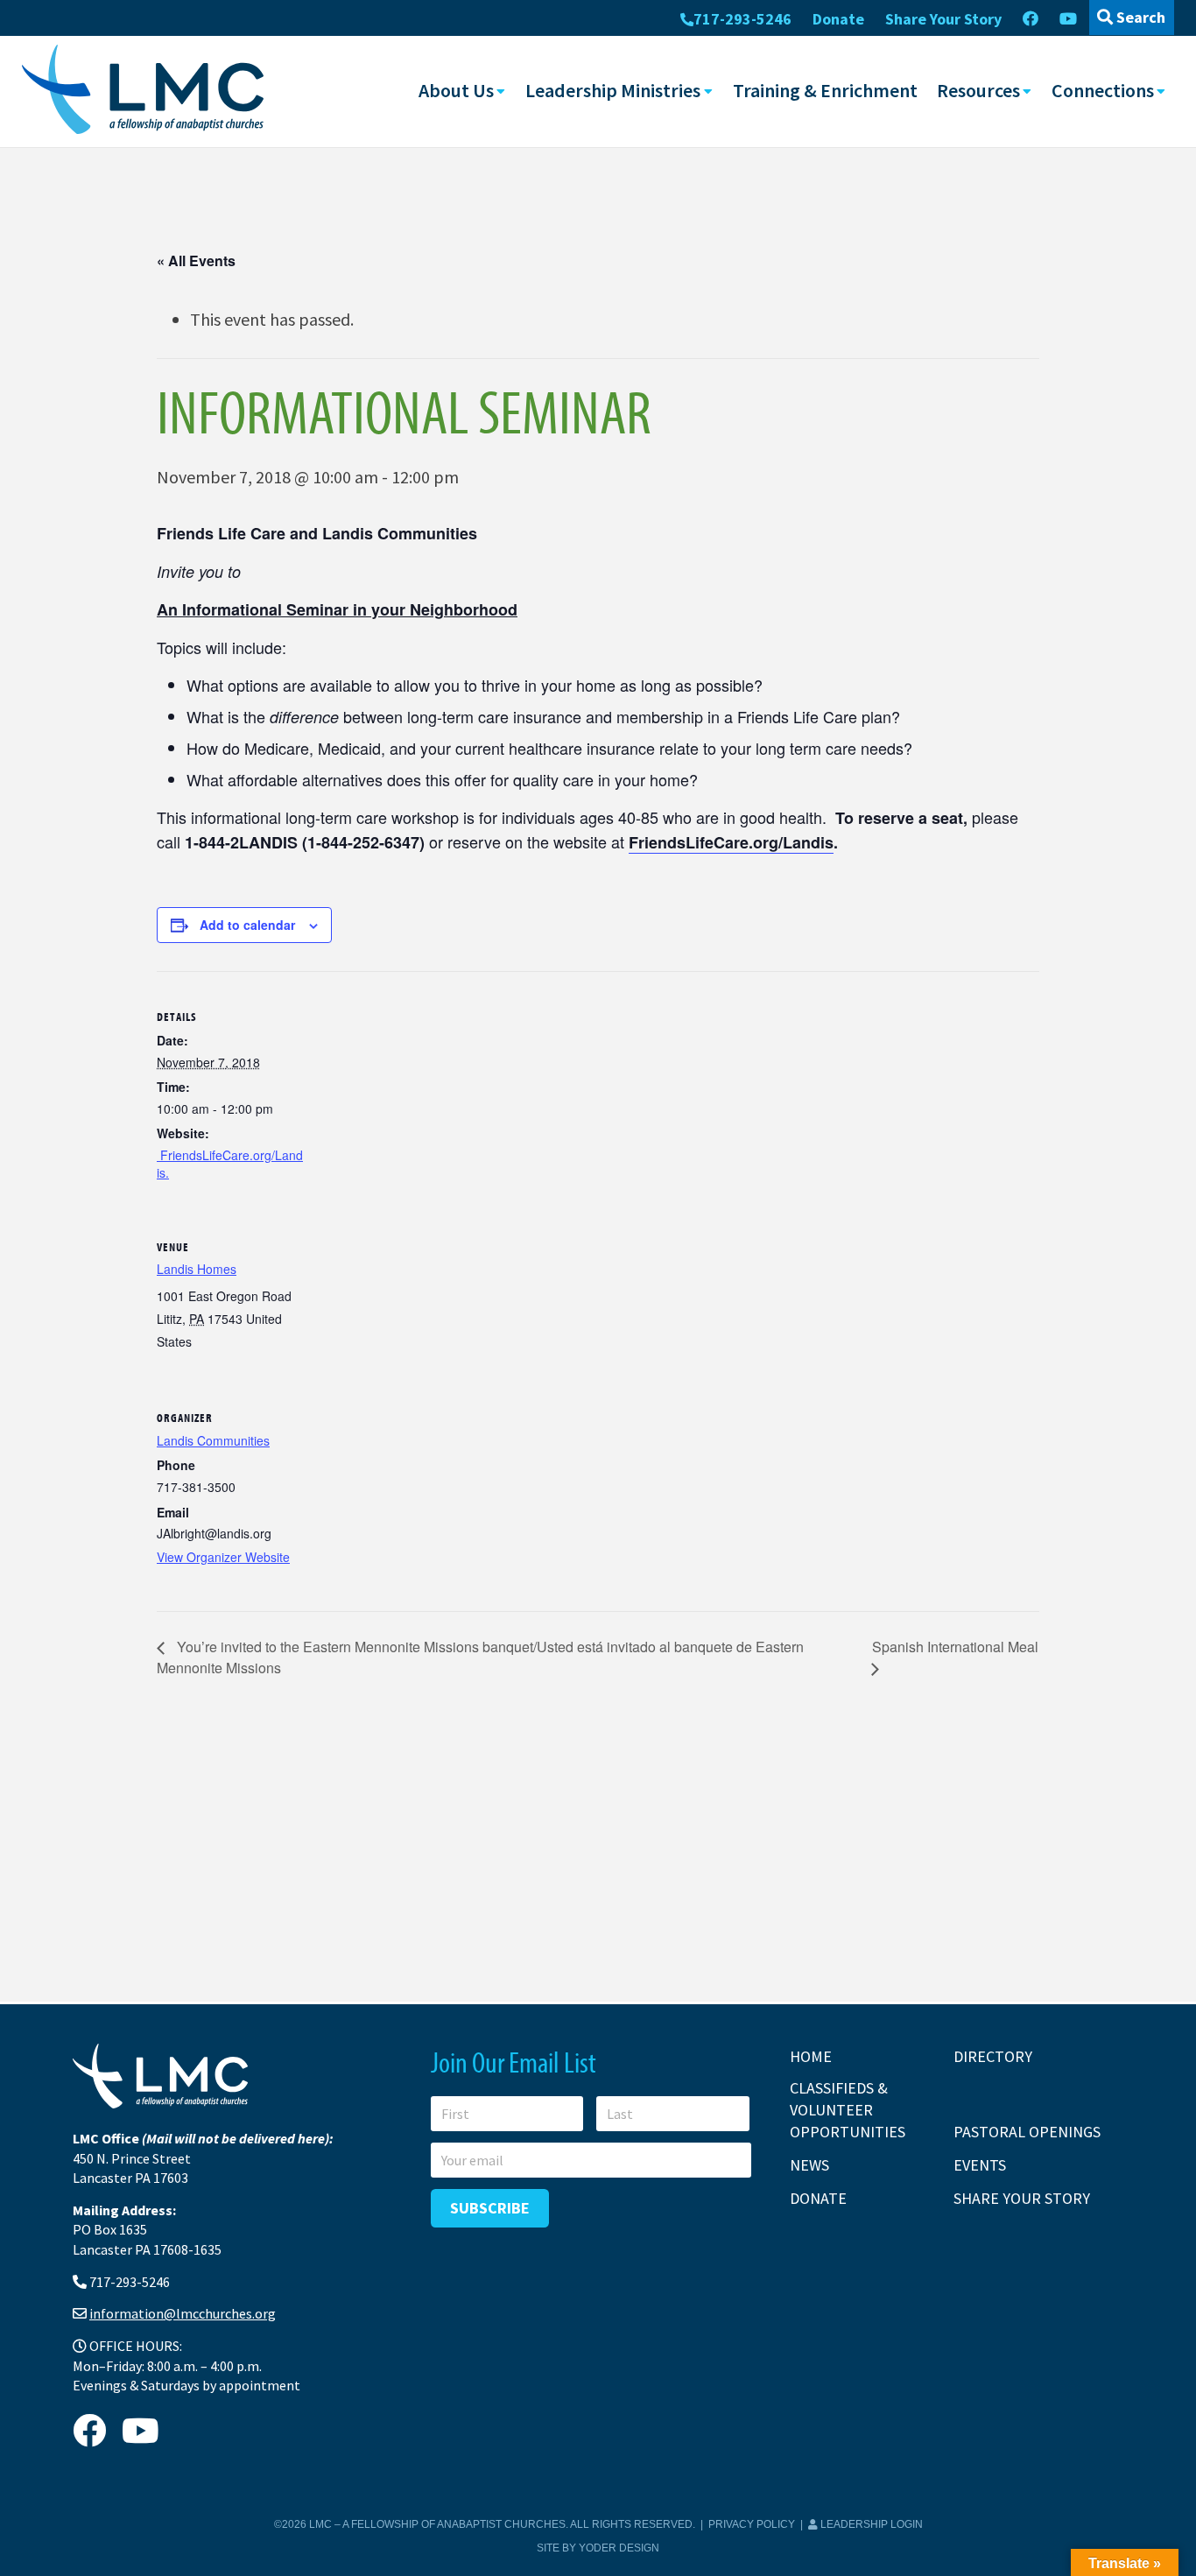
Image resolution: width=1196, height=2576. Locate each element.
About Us (456, 90)
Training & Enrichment (825, 90)
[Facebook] (1031, 19)
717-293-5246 (742, 19)
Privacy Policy (752, 2524)
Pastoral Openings (1027, 2132)
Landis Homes (197, 1269)
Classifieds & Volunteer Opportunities (848, 2110)
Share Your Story (943, 19)
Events (980, 2165)
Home (811, 2056)
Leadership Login (870, 2524)
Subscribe (490, 2208)
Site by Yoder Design (598, 2548)
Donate (838, 19)
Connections (1103, 90)
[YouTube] (1068, 19)
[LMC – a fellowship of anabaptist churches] (143, 91)
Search (1139, 17)
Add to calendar (247, 925)
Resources (978, 90)
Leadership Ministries (613, 90)
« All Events (196, 260)
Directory (993, 2056)
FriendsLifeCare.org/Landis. (230, 1164)
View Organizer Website (223, 1557)
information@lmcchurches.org (183, 2313)
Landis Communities (213, 1440)
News (809, 2165)
